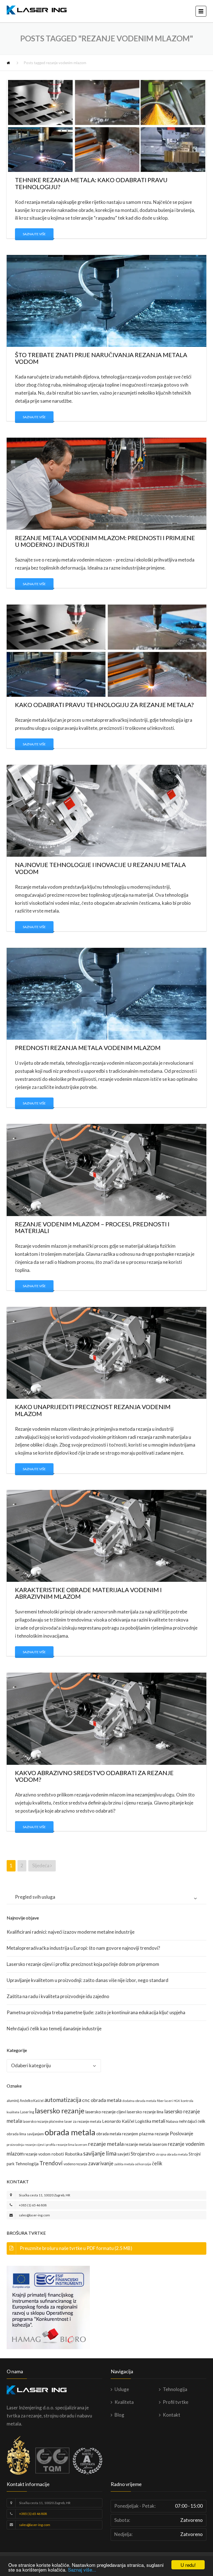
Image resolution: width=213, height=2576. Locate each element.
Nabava (172, 2121)
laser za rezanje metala (83, 2121)
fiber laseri (165, 2101)
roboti (58, 2154)
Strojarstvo (143, 2154)
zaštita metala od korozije (133, 2164)
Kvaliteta (124, 2402)
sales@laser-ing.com (34, 2215)
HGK (177, 2101)
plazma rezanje (154, 2133)
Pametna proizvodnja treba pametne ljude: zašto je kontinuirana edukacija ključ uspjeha (96, 2012)
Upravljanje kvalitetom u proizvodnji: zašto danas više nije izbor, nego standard (88, 1980)
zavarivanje (101, 2163)
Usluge (122, 2389)
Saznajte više (34, 234)
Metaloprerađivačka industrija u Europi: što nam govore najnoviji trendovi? (83, 1948)
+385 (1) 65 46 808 (33, 2205)
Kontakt (172, 2415)
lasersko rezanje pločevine (43, 2121)
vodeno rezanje (75, 2164)
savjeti (124, 2154)
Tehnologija (27, 2163)
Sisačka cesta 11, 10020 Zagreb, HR (45, 2195)
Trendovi (51, 2163)
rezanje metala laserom (146, 2144)
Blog (119, 2415)
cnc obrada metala (102, 2100)
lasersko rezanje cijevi (106, 2112)
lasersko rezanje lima (145, 2112)
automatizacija (63, 2100)
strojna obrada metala (172, 2154)
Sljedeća (41, 1865)
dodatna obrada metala (139, 2101)
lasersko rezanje (60, 2111)
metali (159, 2121)
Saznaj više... (82, 2569)
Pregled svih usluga (35, 1897)
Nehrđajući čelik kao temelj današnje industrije (54, 2029)
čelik (157, 2163)
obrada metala (70, 2132)
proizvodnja (15, 2145)
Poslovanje (182, 2133)
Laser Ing (27, 2112)
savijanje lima (100, 2153)
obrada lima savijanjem (25, 2134)
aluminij (13, 2101)
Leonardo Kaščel (118, 2121)
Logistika (143, 2121)
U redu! (188, 2565)
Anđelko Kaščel (32, 2101)
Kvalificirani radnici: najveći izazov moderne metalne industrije (71, 1932)
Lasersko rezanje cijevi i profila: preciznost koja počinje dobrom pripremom (83, 1964)
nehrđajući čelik (192, 2121)
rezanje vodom (37, 2154)
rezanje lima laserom (72, 2145)
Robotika (74, 2154)
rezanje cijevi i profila (40, 2145)
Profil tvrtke (176, 2402)
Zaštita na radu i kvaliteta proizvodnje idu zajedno (58, 1996)
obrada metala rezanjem (117, 2134)
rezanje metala (106, 2144)
